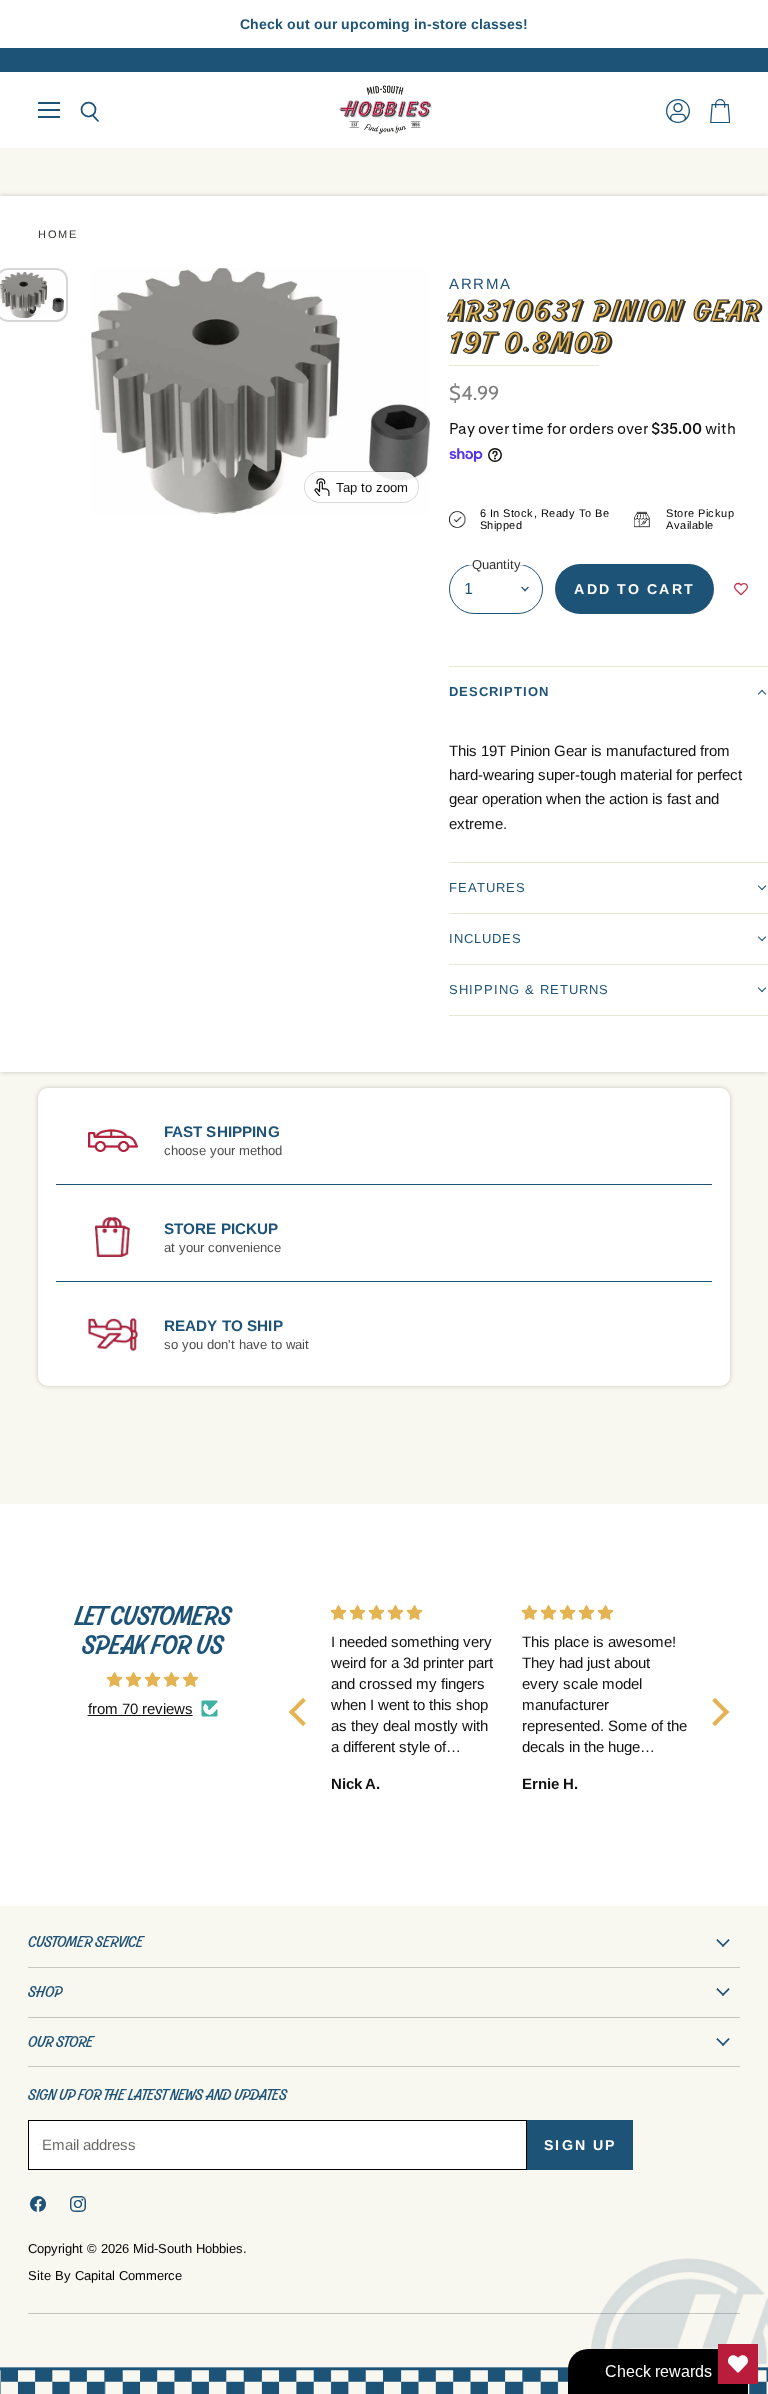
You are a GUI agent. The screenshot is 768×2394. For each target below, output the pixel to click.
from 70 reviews (140, 1708)
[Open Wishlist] (738, 2364)
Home (57, 234)
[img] (152, 1679)
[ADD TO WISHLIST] (741, 589)
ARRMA (480, 283)
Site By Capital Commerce (105, 2275)
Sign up (580, 2145)
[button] (608, 691)
